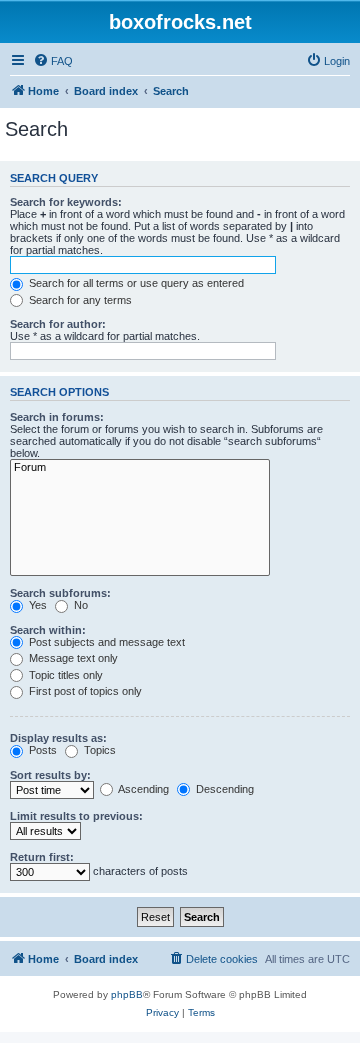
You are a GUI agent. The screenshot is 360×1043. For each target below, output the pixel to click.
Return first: (42, 857)
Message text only (72, 658)
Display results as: (58, 738)
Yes (36, 605)
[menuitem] (53, 61)
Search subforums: (60, 593)
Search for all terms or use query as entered (135, 283)
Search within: (48, 630)
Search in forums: (57, 417)
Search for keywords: (66, 202)
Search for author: (58, 324)
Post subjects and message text (105, 642)
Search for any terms (79, 300)
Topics (98, 750)
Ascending (142, 789)
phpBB (127, 994)
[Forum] (140, 468)
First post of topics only (84, 691)
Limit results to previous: (76, 816)
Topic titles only (64, 675)
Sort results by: (50, 775)
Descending (223, 789)
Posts (41, 750)
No (79, 605)
